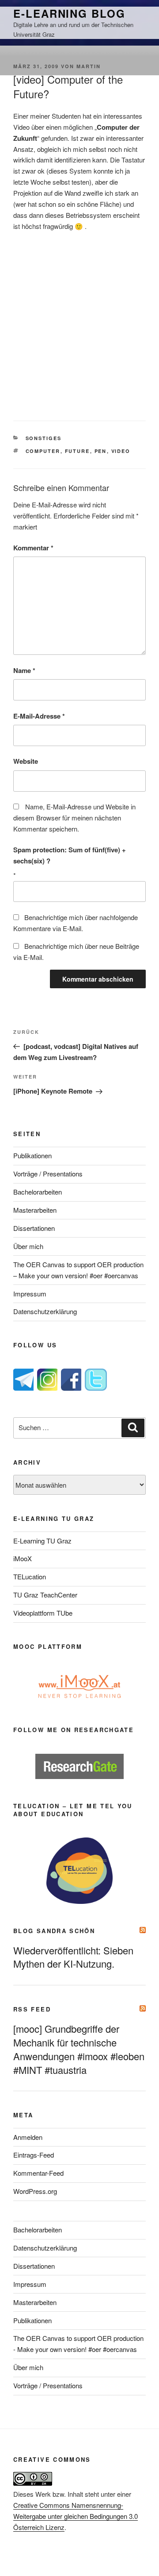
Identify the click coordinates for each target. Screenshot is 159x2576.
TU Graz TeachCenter (45, 1595)
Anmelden (28, 2137)
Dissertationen (34, 1228)
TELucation (30, 1576)
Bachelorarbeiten (38, 1192)
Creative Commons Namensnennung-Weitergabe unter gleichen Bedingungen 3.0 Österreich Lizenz (76, 2516)
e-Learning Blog (69, 13)
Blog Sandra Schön (54, 1931)
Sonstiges (44, 438)
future (78, 451)
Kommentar (33, 548)
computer (43, 451)
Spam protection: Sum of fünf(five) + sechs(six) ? (70, 855)
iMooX (23, 1558)
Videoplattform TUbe (43, 1613)
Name (24, 670)
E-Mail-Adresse (39, 716)
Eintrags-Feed (34, 2155)
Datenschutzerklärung (45, 1311)
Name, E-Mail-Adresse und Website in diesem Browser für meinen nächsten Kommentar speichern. (74, 818)
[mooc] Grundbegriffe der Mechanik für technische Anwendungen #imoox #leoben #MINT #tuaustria (79, 2049)
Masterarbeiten (35, 1210)
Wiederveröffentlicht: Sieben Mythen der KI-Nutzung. (73, 1957)
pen (101, 451)
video (121, 451)
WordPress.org (35, 2191)
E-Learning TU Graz (42, 1541)
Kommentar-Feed (38, 2173)
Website (26, 761)
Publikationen (32, 1155)
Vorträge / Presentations (48, 1174)
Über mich (28, 1246)
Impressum (30, 1294)
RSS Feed (32, 2009)
